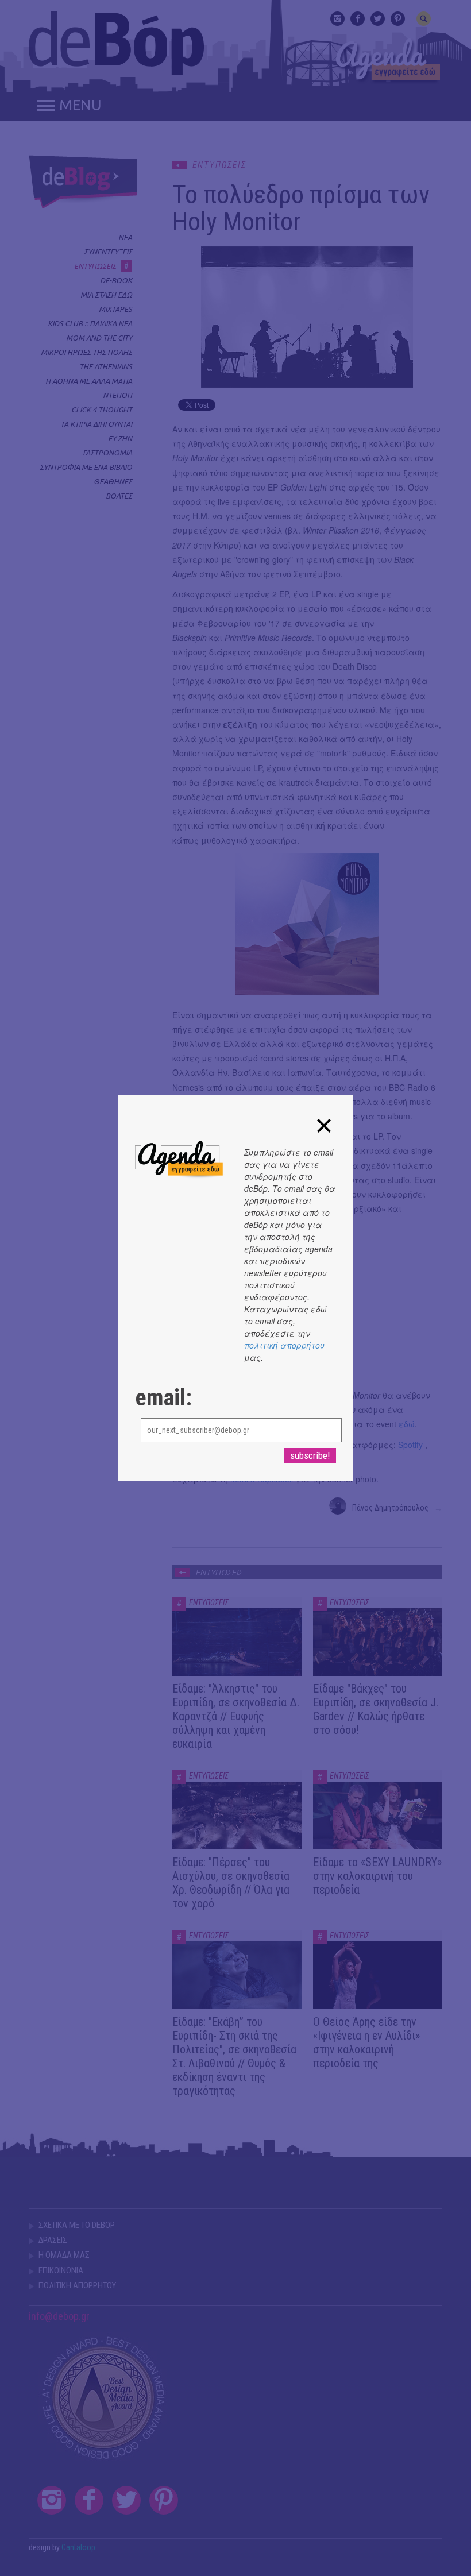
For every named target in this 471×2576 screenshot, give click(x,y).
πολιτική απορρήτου (284, 1345)
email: (163, 1398)
